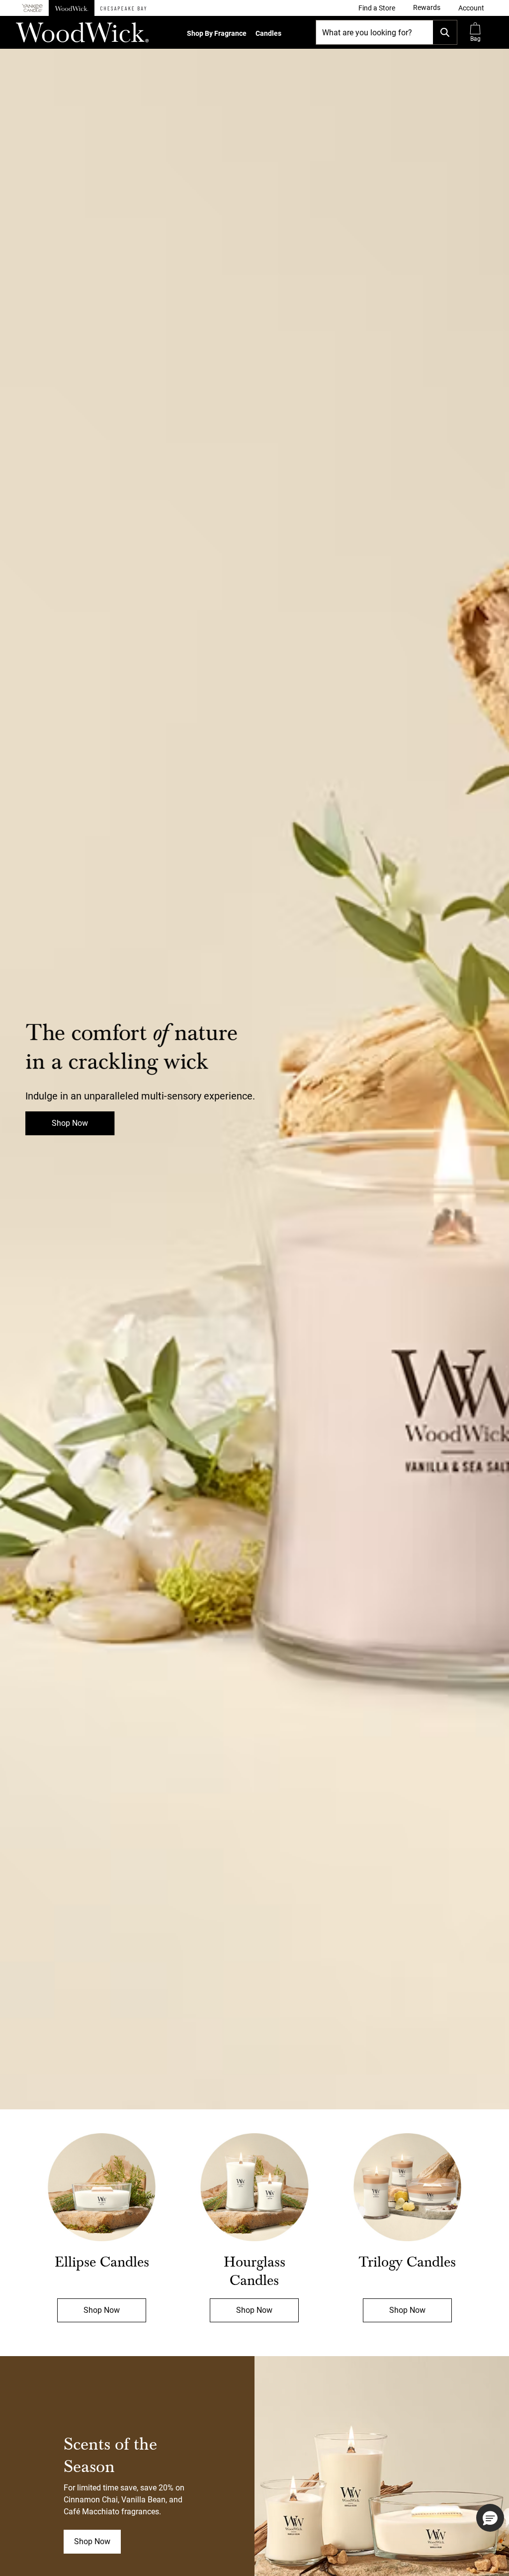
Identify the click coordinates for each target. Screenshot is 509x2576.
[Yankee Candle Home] (32, 8)
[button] (471, 8)
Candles (268, 33)
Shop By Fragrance (217, 33)
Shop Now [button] (92, 2541)
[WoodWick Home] (72, 8)
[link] (377, 8)
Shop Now (70, 1123)
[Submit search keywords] (445, 32)
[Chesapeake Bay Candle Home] (123, 8)
